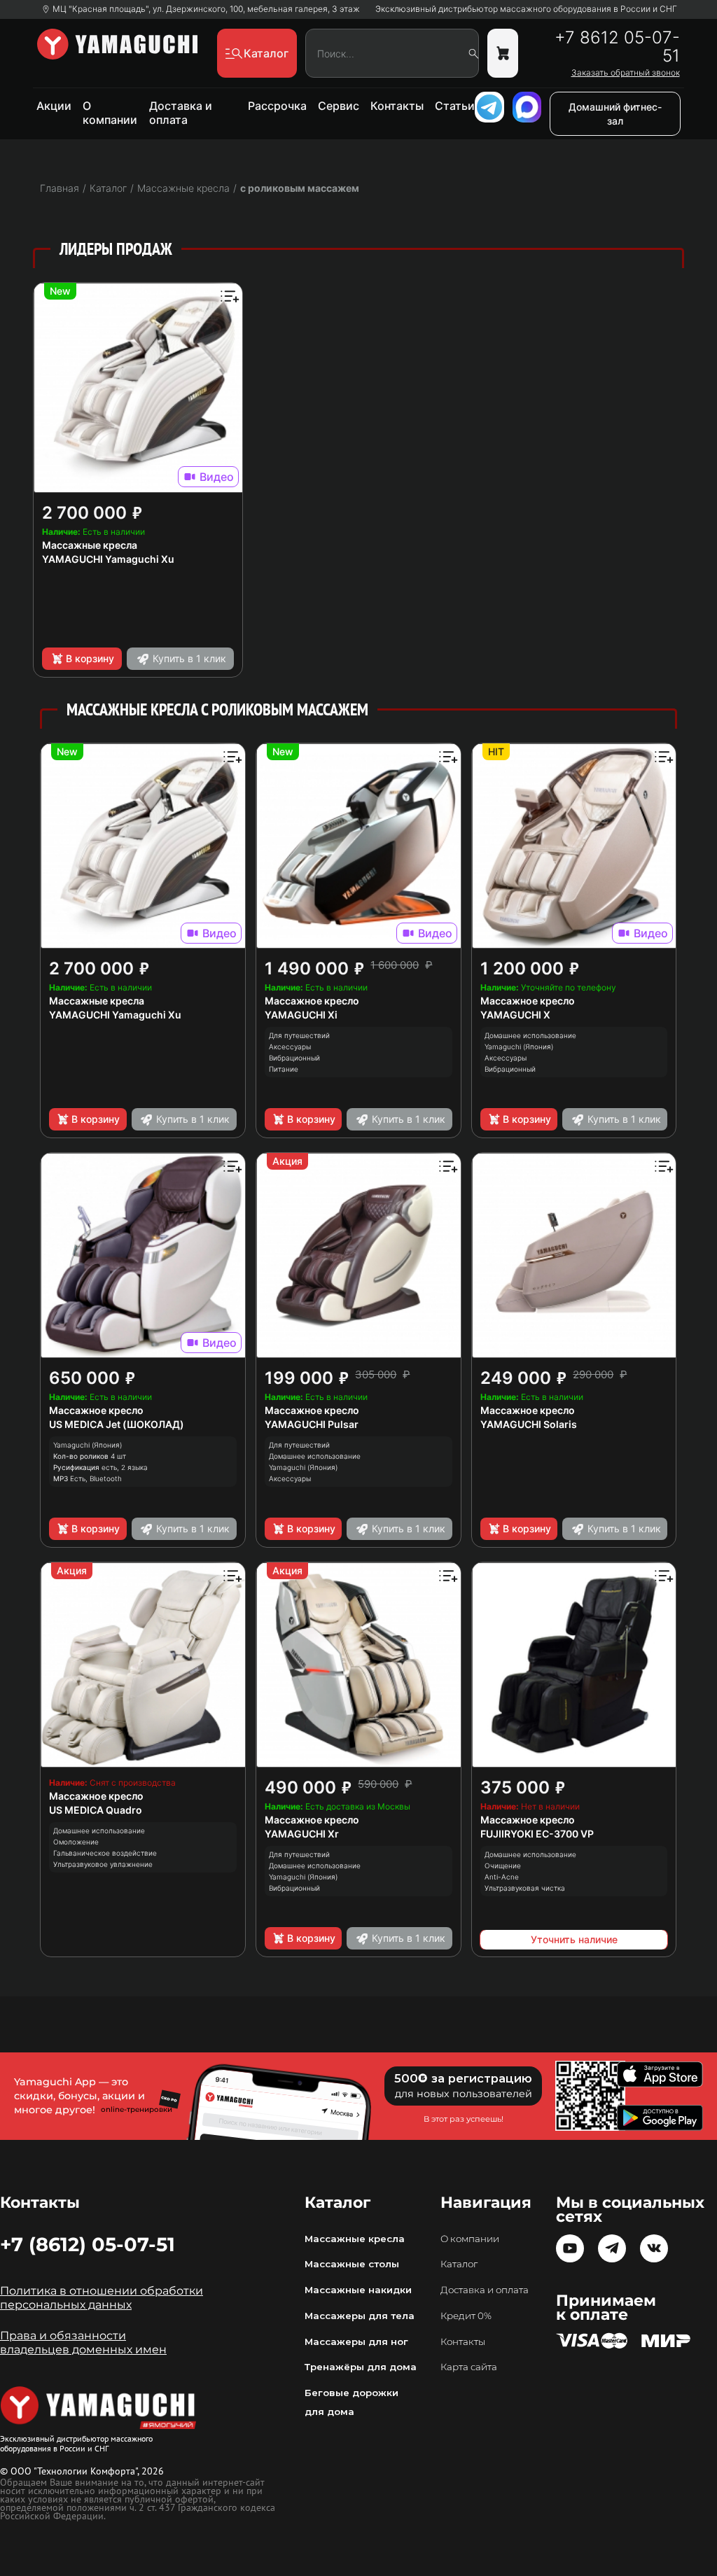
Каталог (459, 2264)
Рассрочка (277, 106)
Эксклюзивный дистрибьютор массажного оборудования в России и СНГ (526, 9)
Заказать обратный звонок (626, 73)
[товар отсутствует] (503, 53)
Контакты (397, 106)
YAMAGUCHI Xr (302, 1834)
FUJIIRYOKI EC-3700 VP (537, 1834)
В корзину (90, 658)
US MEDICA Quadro (96, 1810)
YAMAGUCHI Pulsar (312, 1424)
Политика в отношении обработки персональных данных (102, 2298)
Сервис (339, 106)
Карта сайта (469, 2367)
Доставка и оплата (181, 113)
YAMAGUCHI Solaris (529, 1424)
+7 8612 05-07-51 (617, 47)
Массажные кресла (90, 545)
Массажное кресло (312, 1001)
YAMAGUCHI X (515, 1015)
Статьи (455, 106)
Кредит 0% (466, 2316)
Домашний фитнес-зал (615, 114)
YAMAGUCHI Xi (301, 1015)
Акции (54, 106)
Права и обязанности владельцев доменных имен (83, 2343)
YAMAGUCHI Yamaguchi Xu (108, 559)
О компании (110, 113)
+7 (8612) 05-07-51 (88, 2244)
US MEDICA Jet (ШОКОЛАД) (117, 1424)
